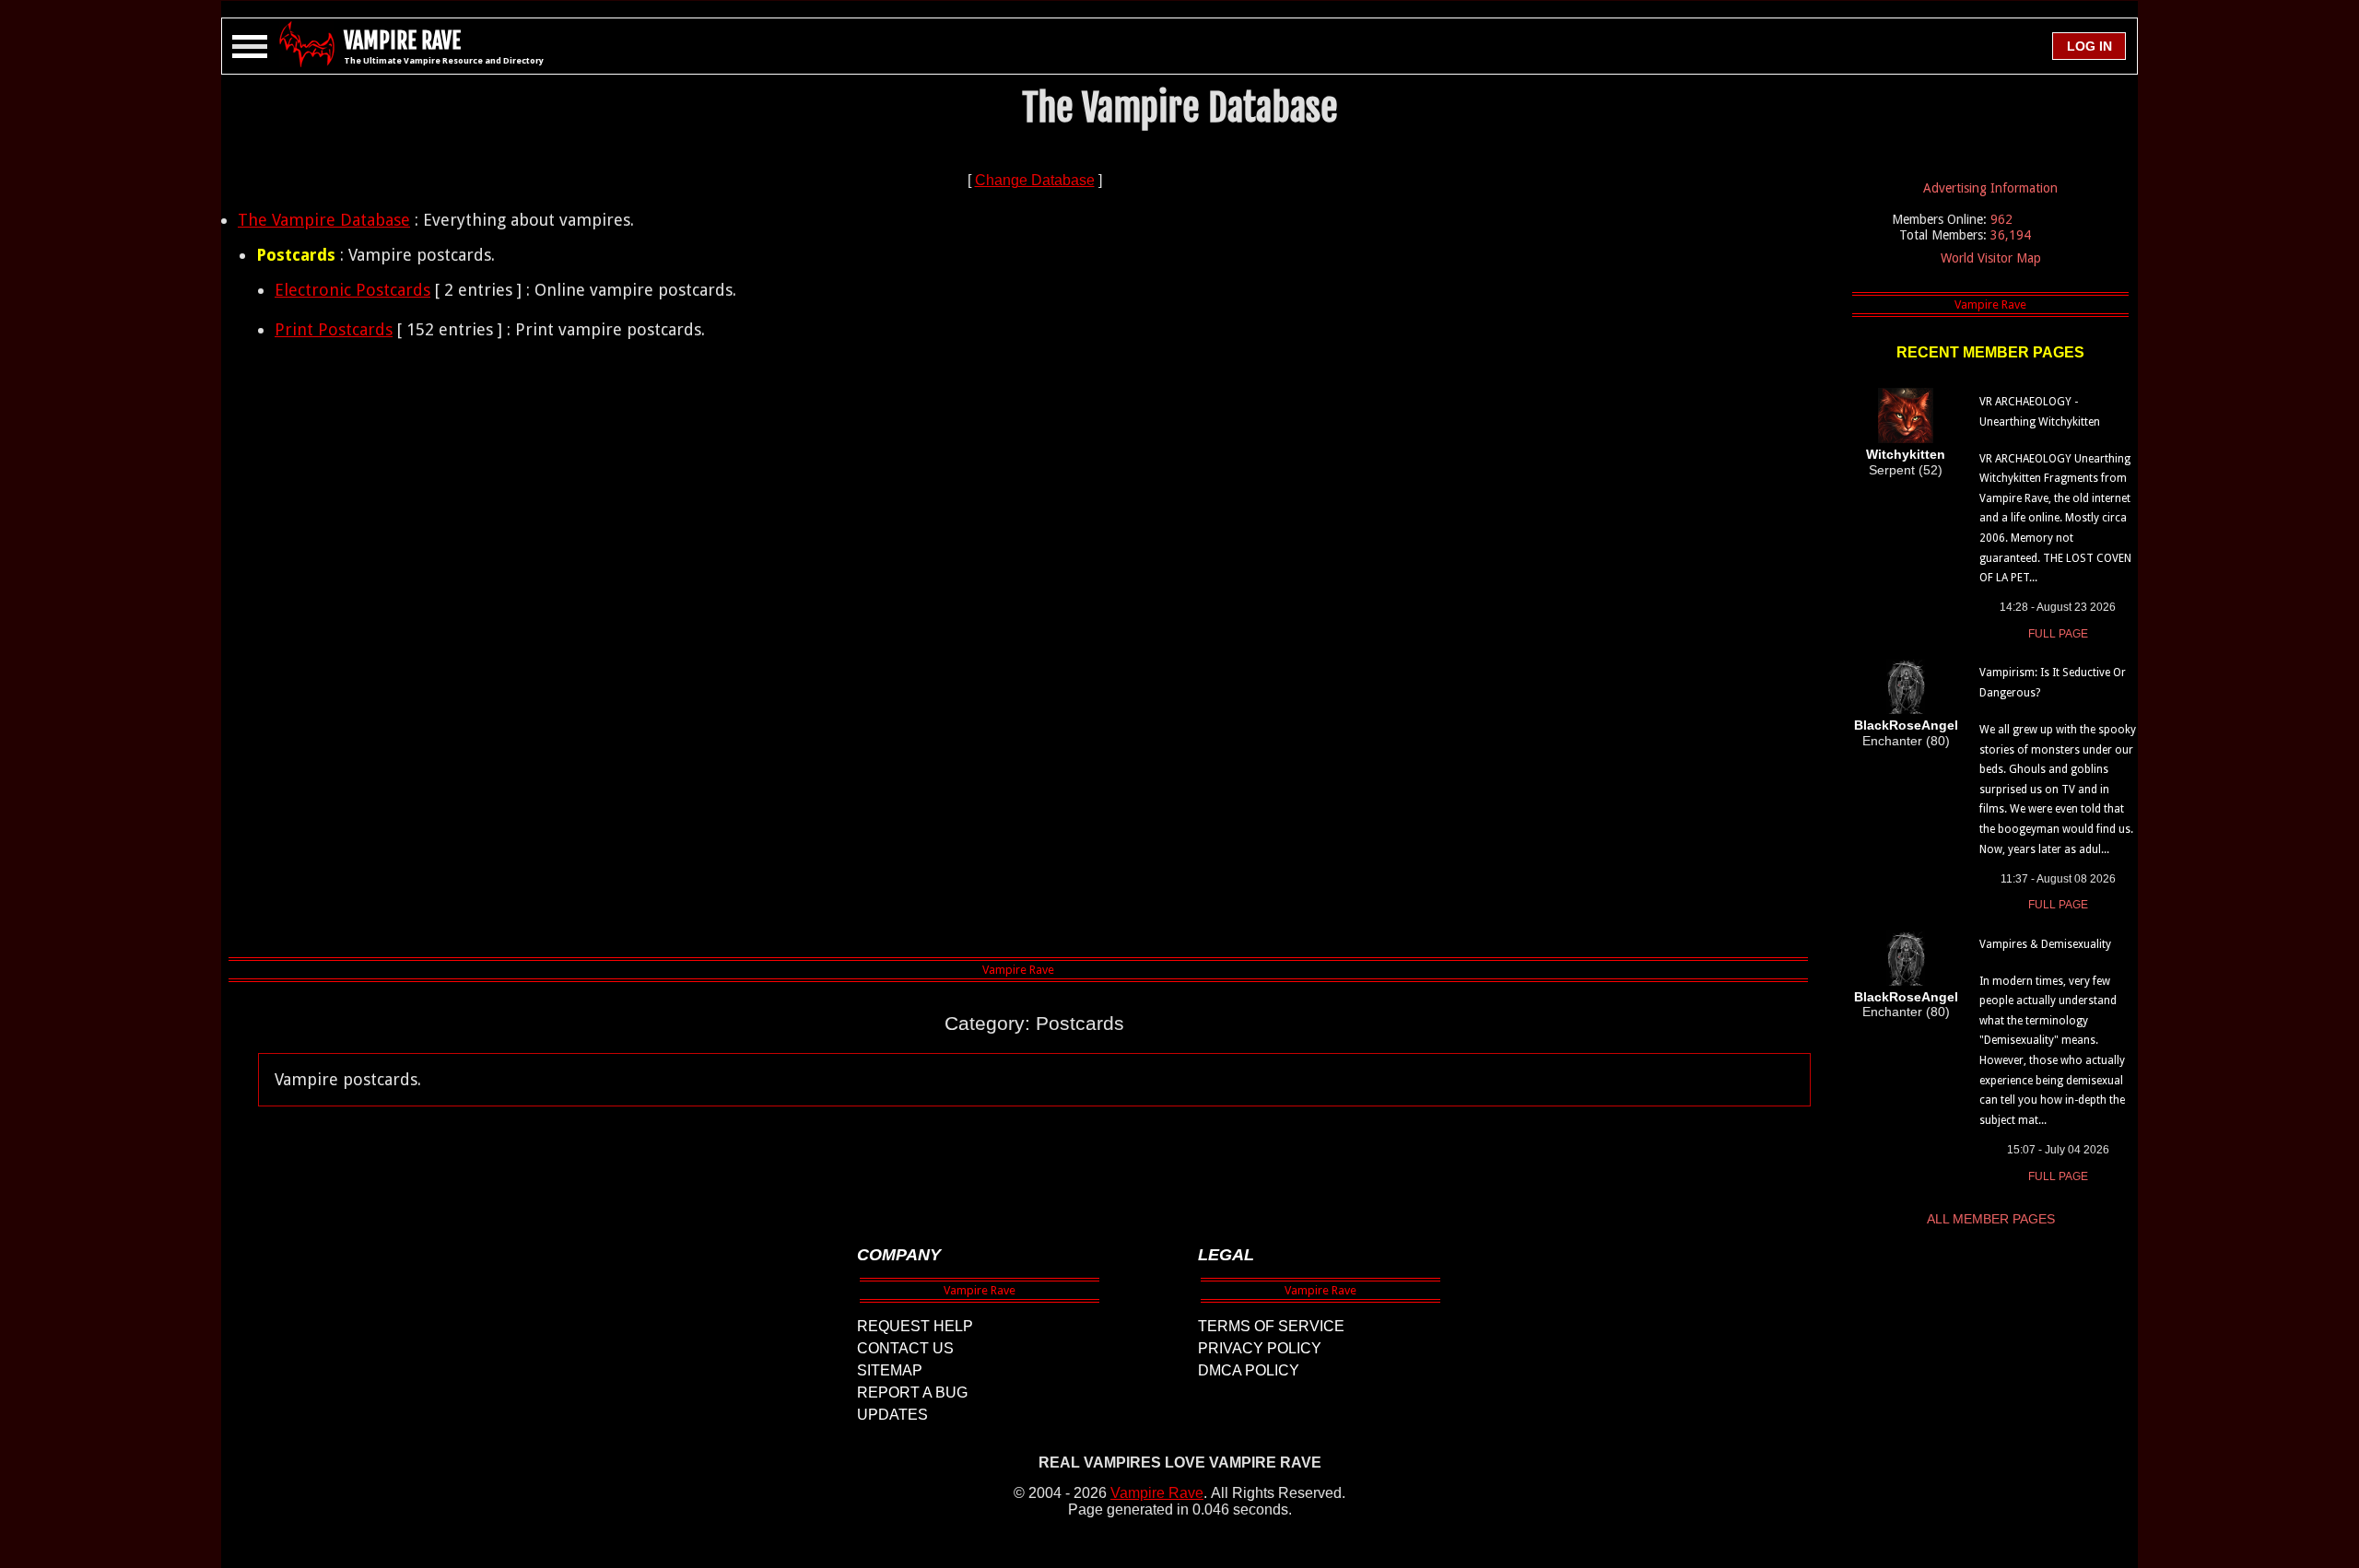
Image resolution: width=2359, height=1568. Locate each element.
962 (2001, 219)
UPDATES (892, 1415)
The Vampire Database (324, 220)
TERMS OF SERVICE (1271, 1326)
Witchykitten (1906, 454)
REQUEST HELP (915, 1326)
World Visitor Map (1991, 258)
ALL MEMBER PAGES (1991, 1219)
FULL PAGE (2058, 634)
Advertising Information (1990, 188)
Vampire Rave (1157, 1493)
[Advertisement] (1035, 654)
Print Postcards (334, 329)
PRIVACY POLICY (1260, 1348)
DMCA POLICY (1249, 1370)
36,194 (2011, 235)
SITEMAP (890, 1370)
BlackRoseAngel (1906, 725)
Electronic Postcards (352, 290)
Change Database (1035, 180)
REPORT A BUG (912, 1392)
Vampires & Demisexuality (2045, 944)
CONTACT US (905, 1348)
